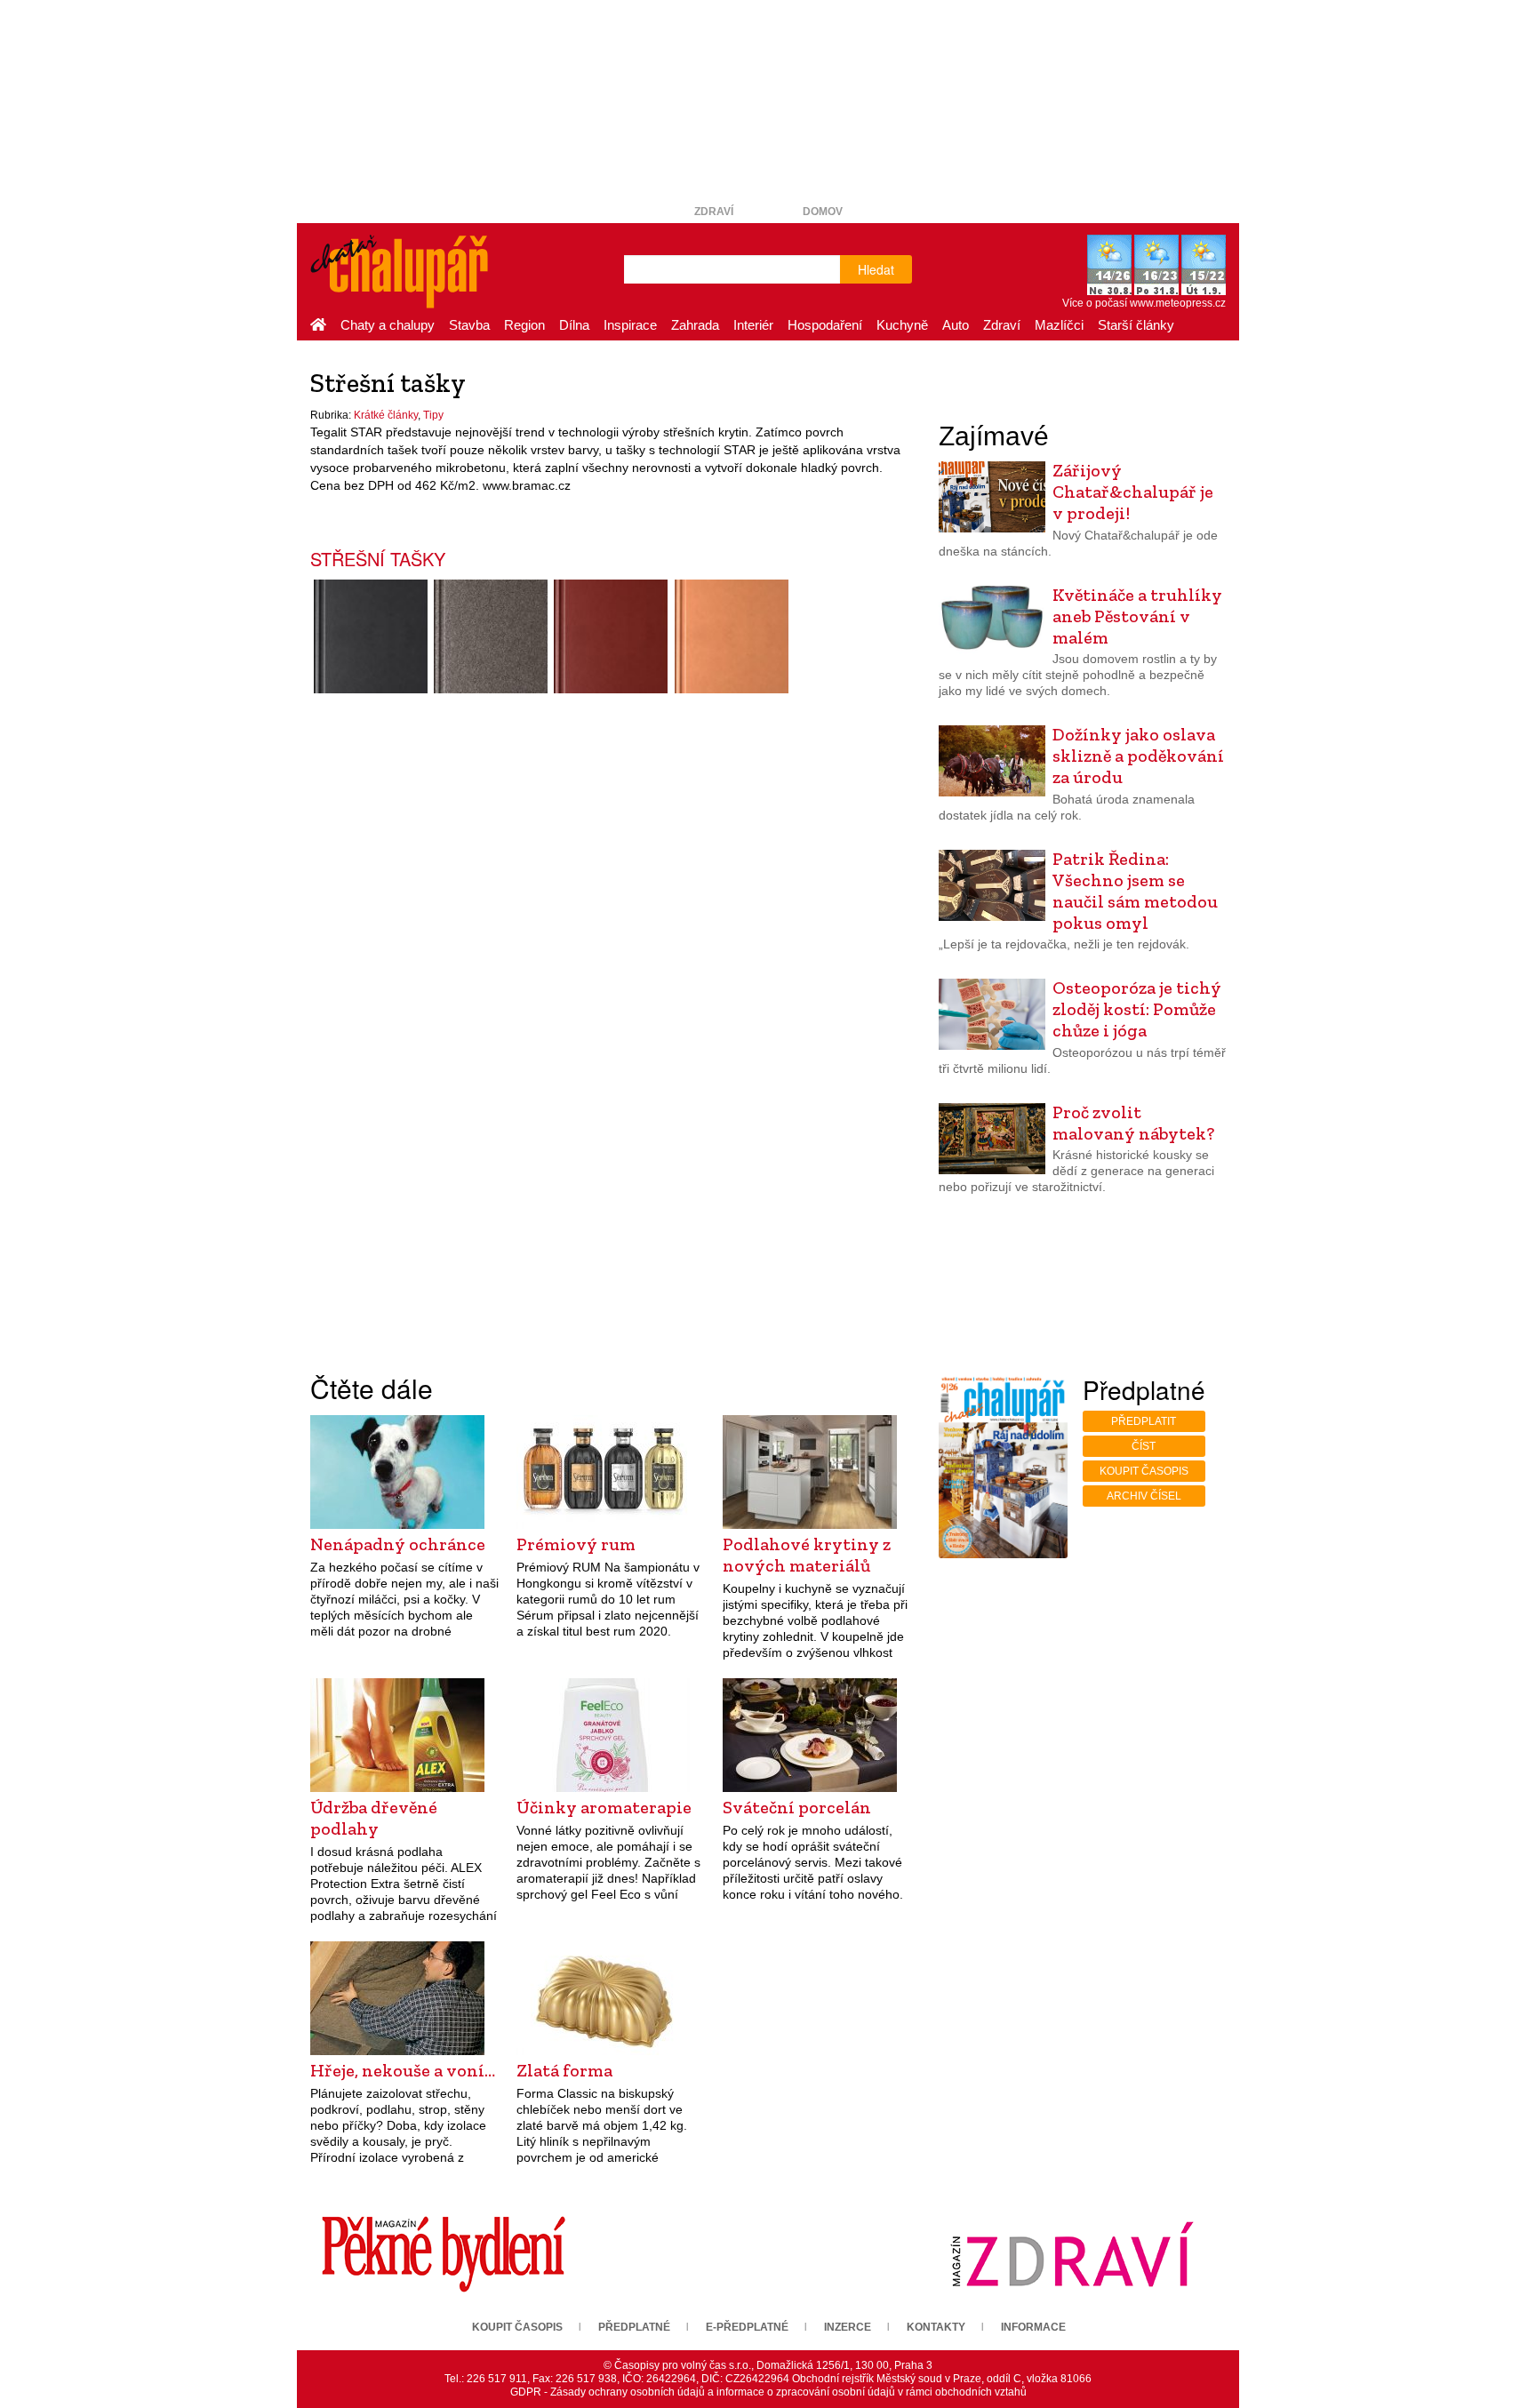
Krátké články (386, 415)
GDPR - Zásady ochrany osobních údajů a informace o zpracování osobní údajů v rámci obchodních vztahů (768, 2392)
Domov (823, 212)
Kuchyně (902, 325)
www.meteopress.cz (1178, 303)
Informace (1033, 2327)
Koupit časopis (1144, 1471)
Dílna (574, 325)
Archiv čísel (1144, 1496)
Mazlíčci (1059, 325)
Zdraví (714, 212)
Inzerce (848, 2327)
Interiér (753, 325)
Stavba (469, 325)
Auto (956, 325)
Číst (1144, 1446)
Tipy (433, 415)
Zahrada (695, 325)
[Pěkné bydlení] (444, 2253)
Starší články (1136, 325)
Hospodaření (825, 325)
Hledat (876, 269)
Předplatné (634, 2327)
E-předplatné (747, 2327)
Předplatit (1144, 1421)
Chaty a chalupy (388, 325)
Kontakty (936, 2327)
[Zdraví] (1072, 2253)
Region (524, 325)
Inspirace (630, 325)
